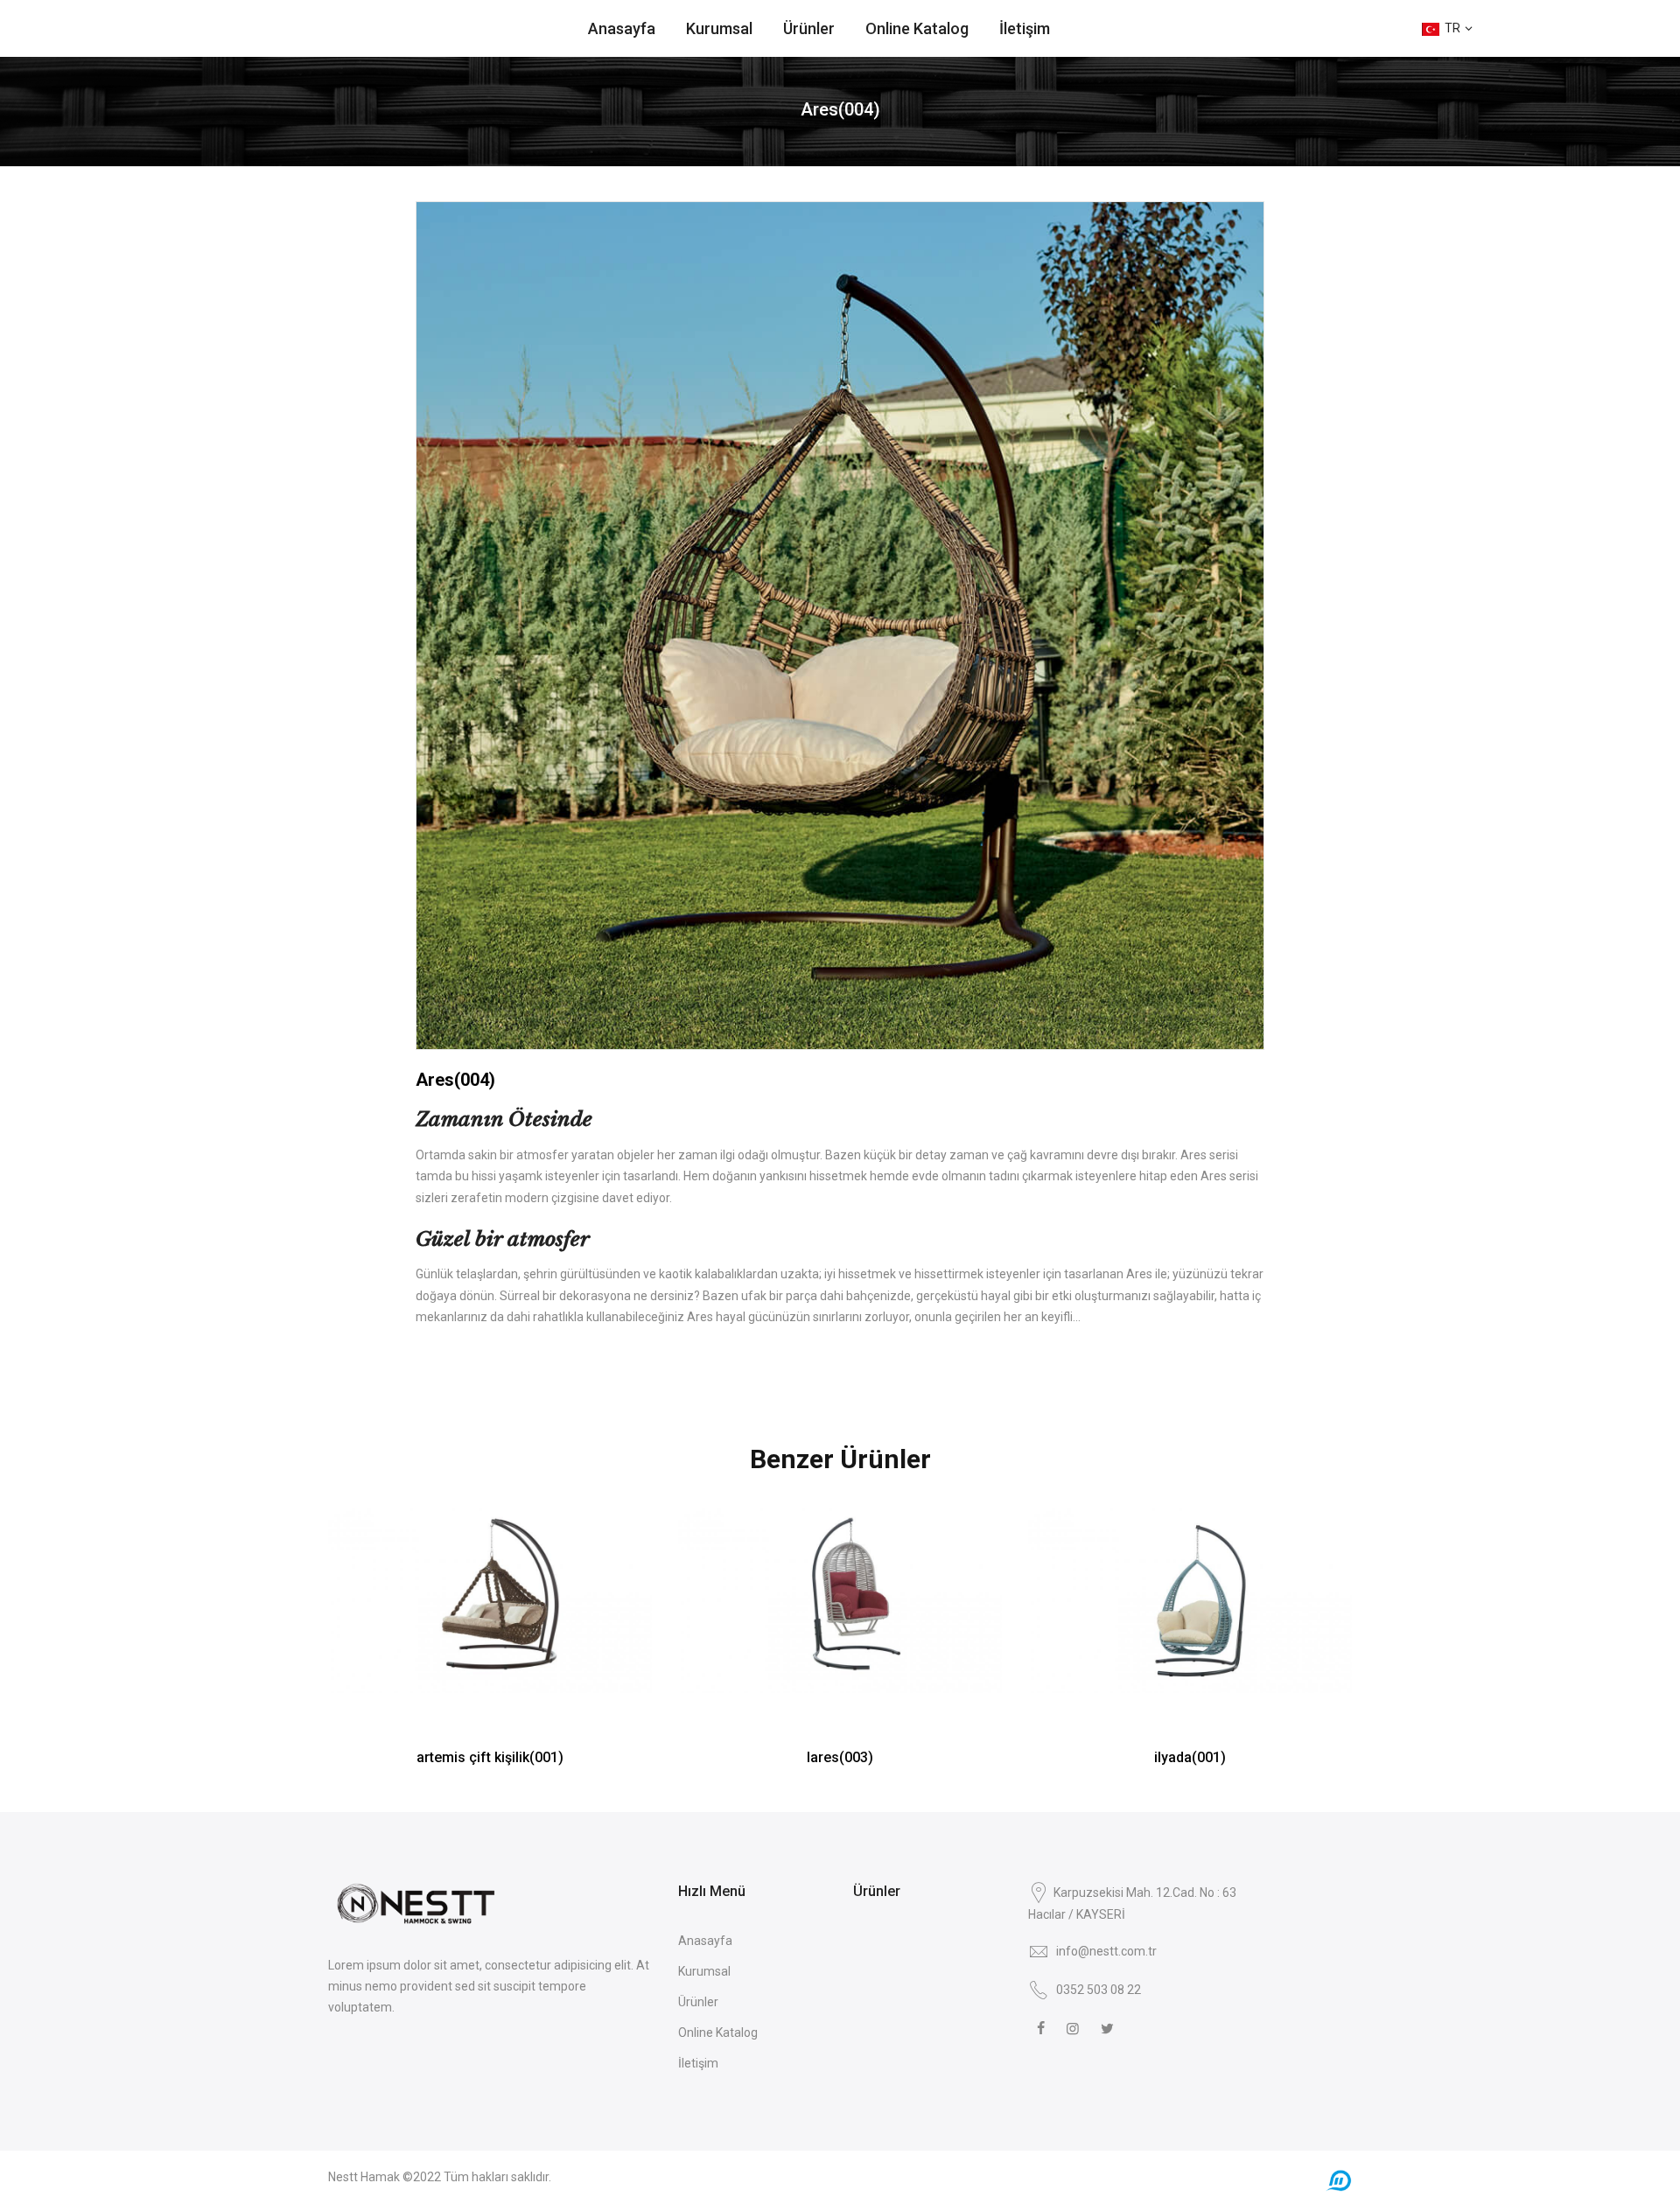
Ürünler (809, 28)
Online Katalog (917, 28)
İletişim (1025, 28)
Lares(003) (840, 1757)
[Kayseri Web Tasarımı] (1339, 2180)
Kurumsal (719, 28)
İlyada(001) (1190, 1757)
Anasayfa (622, 28)
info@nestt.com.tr (1106, 1951)
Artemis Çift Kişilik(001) (490, 1757)
